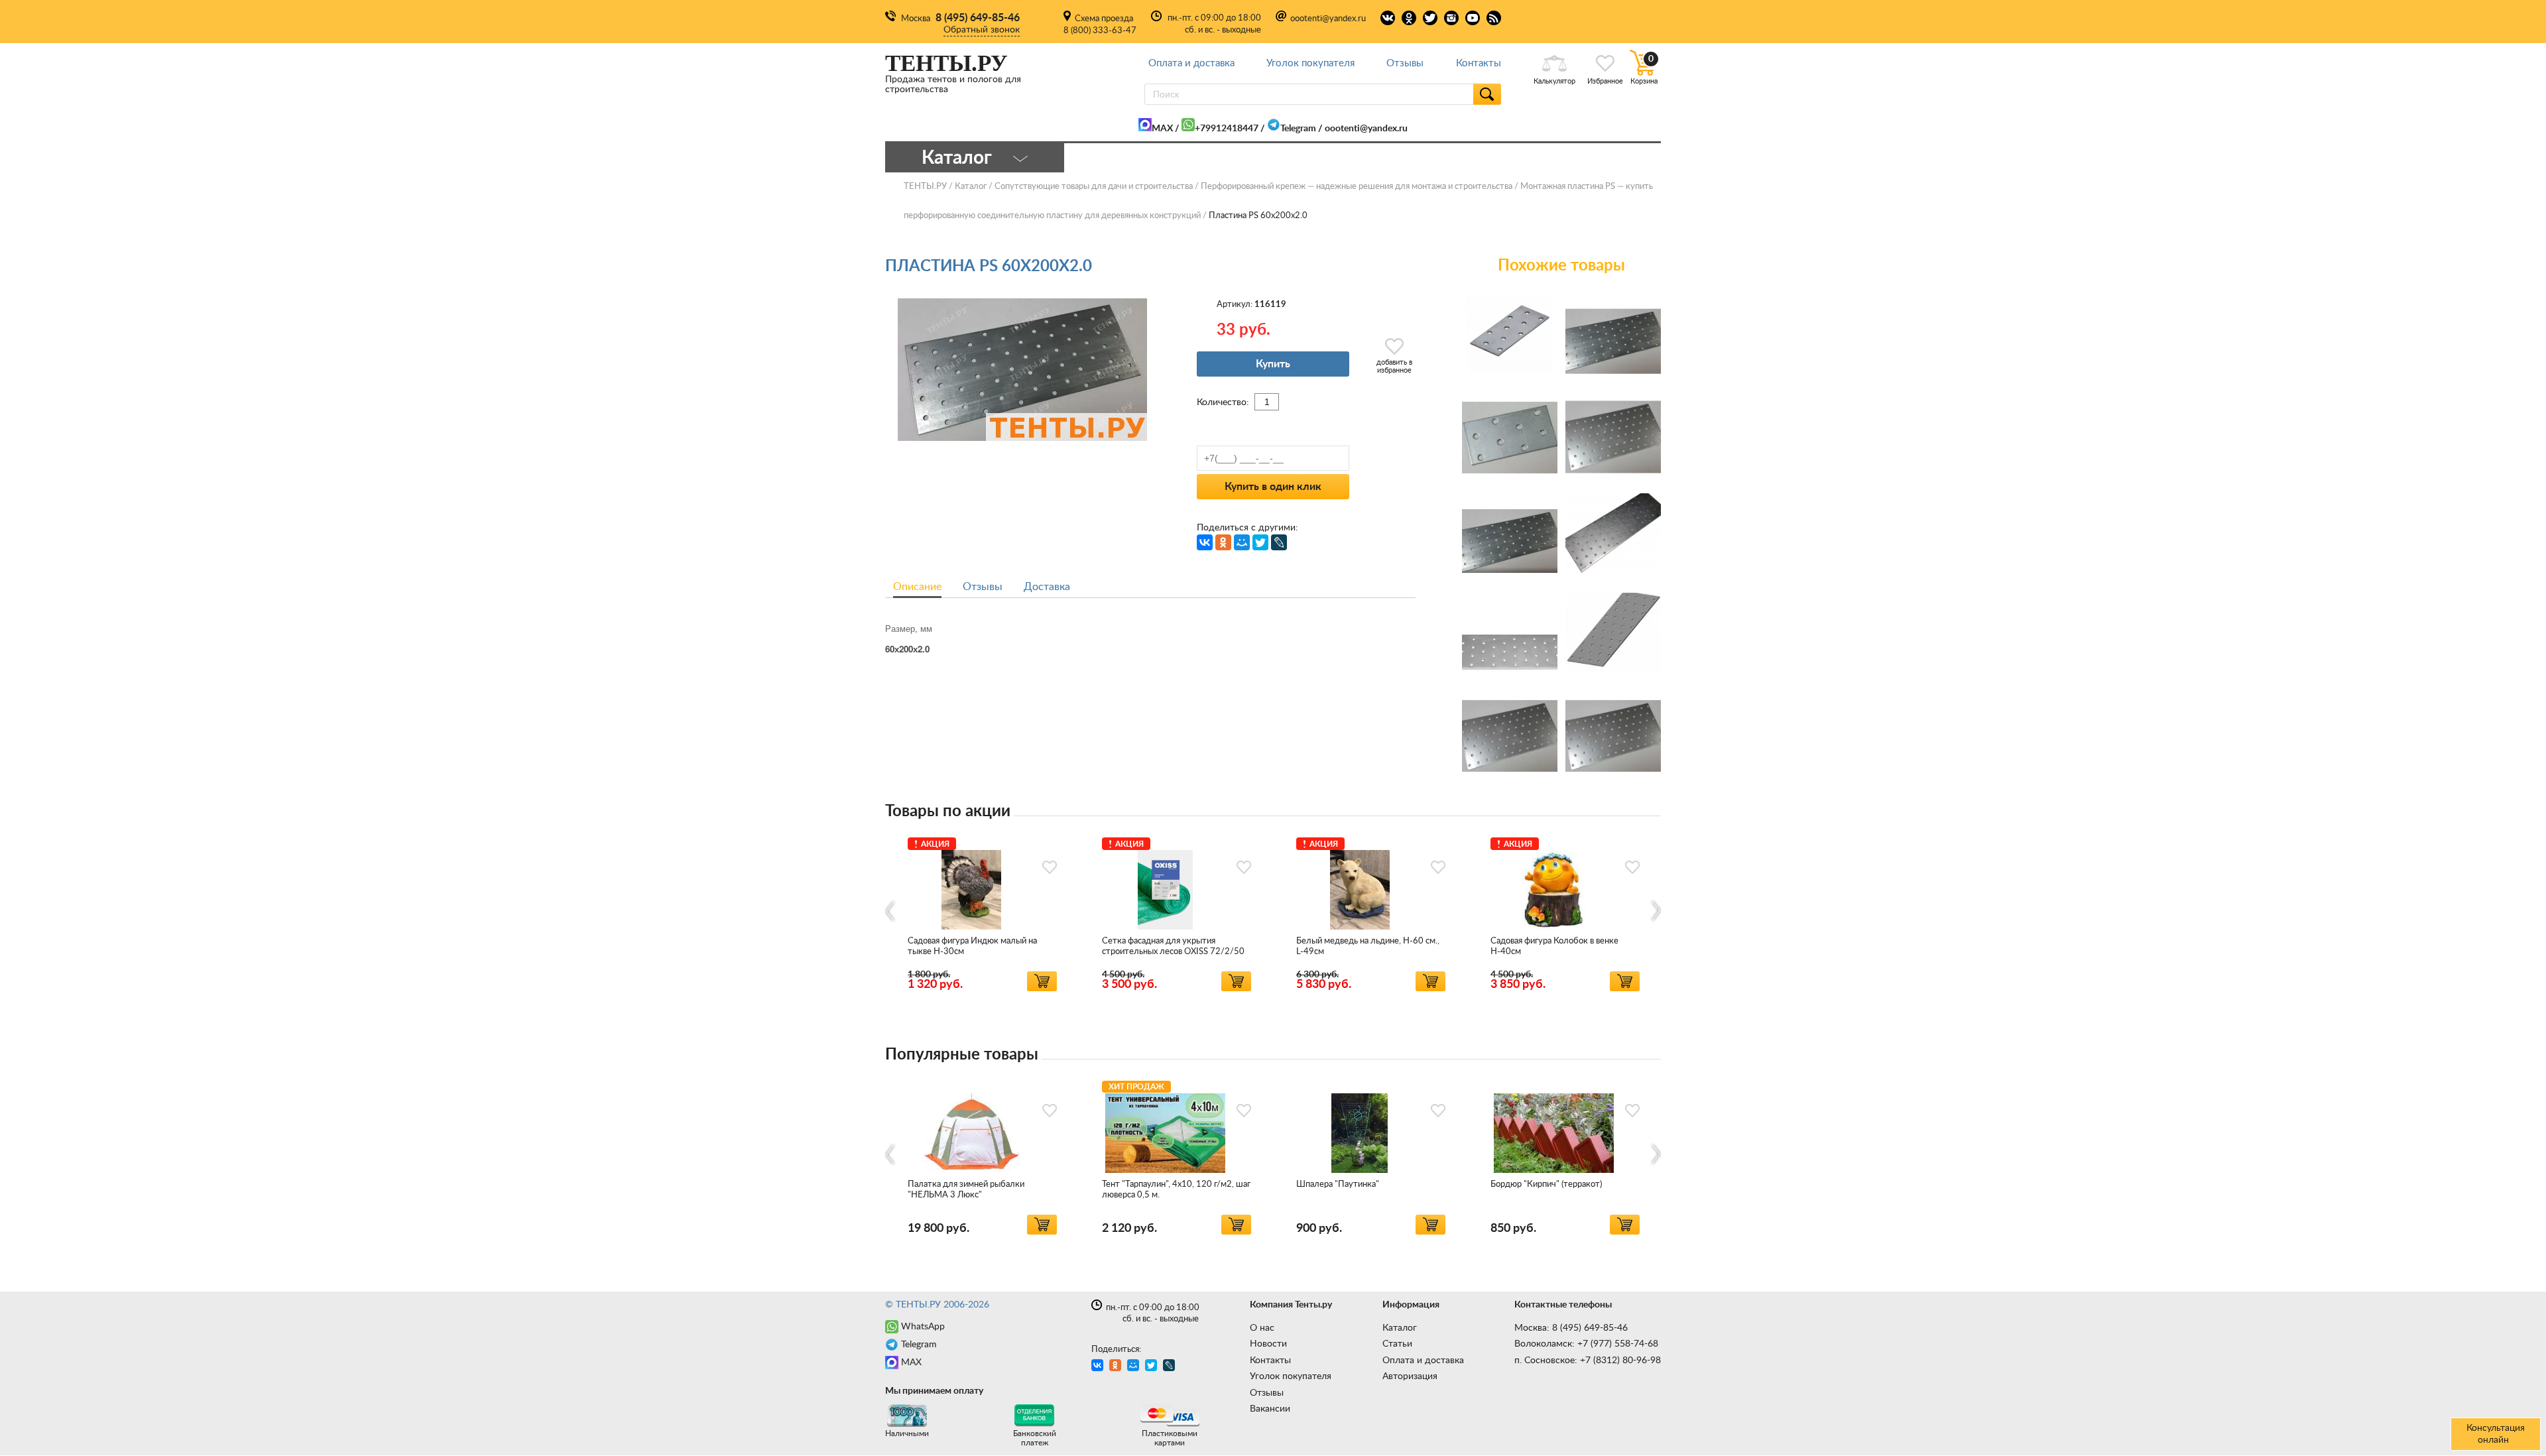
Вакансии (1270, 1409)
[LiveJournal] (1279, 542)
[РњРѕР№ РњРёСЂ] (1242, 542)
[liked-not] (1050, 867)
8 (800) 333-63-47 (1100, 31)
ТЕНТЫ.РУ (925, 187)
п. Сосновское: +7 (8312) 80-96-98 (1588, 1361)
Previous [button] (891, 911)
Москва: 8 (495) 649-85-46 (1571, 1328)
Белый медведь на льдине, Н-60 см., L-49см (1368, 946)
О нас (1262, 1328)
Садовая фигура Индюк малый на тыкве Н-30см (972, 946)
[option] (982, 912)
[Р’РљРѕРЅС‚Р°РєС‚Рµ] (1205, 542)
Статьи (1397, 1344)
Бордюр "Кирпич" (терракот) (1546, 1184)
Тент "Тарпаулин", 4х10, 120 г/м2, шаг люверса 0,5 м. (1176, 1190)
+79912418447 (1227, 129)
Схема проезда (1104, 19)
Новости (1268, 1344)
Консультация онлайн (2496, 1434)
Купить (1273, 364)
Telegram (1298, 129)
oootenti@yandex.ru (1328, 19)
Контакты (1479, 63)
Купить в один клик (1273, 487)
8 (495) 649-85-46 (978, 18)
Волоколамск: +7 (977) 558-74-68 (1586, 1344)
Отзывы (1405, 63)
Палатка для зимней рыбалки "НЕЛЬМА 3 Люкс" (966, 1190)
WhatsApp (923, 1327)
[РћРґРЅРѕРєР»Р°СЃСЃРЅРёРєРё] (1223, 542)
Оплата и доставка (1191, 63)
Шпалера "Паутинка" (1338, 1184)
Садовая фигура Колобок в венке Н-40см (1554, 946)
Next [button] (1655, 911)
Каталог (1400, 1328)
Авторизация (1410, 1376)
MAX (1162, 129)
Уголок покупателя (1310, 63)
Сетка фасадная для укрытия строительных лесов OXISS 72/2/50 (1173, 946)
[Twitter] (1260, 542)
